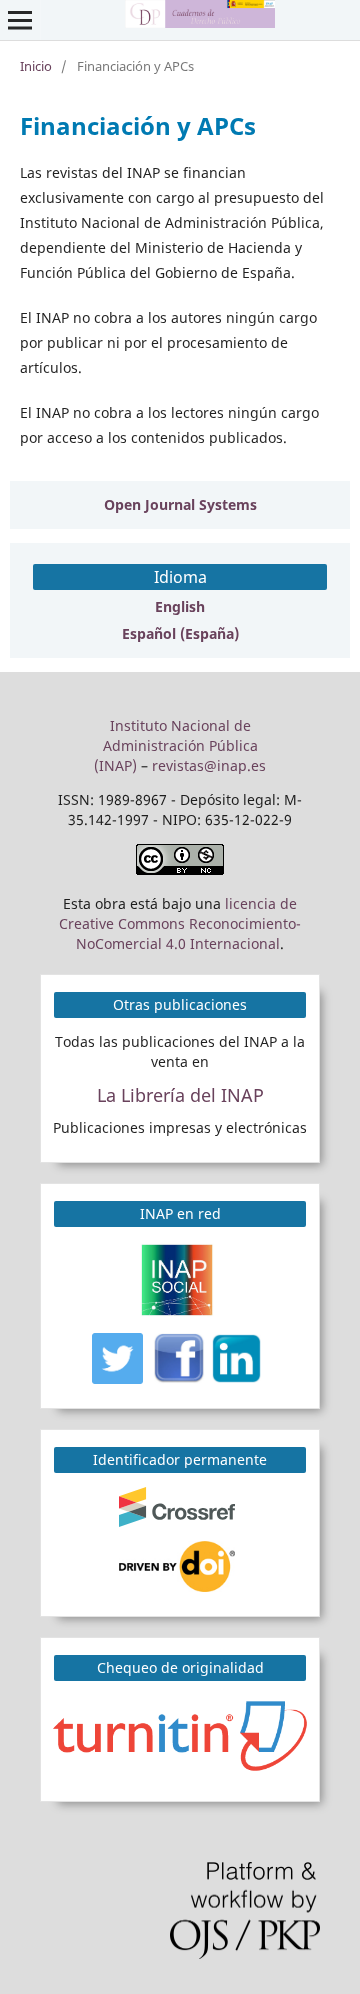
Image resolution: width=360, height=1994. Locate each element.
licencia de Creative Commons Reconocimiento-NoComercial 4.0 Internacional (180, 923)
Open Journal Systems (180, 504)
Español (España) (180, 633)
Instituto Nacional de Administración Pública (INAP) (176, 745)
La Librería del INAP (180, 1095)
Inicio (36, 66)
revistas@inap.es (209, 765)
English (180, 606)
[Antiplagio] (183, 1733)
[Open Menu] (20, 20)
